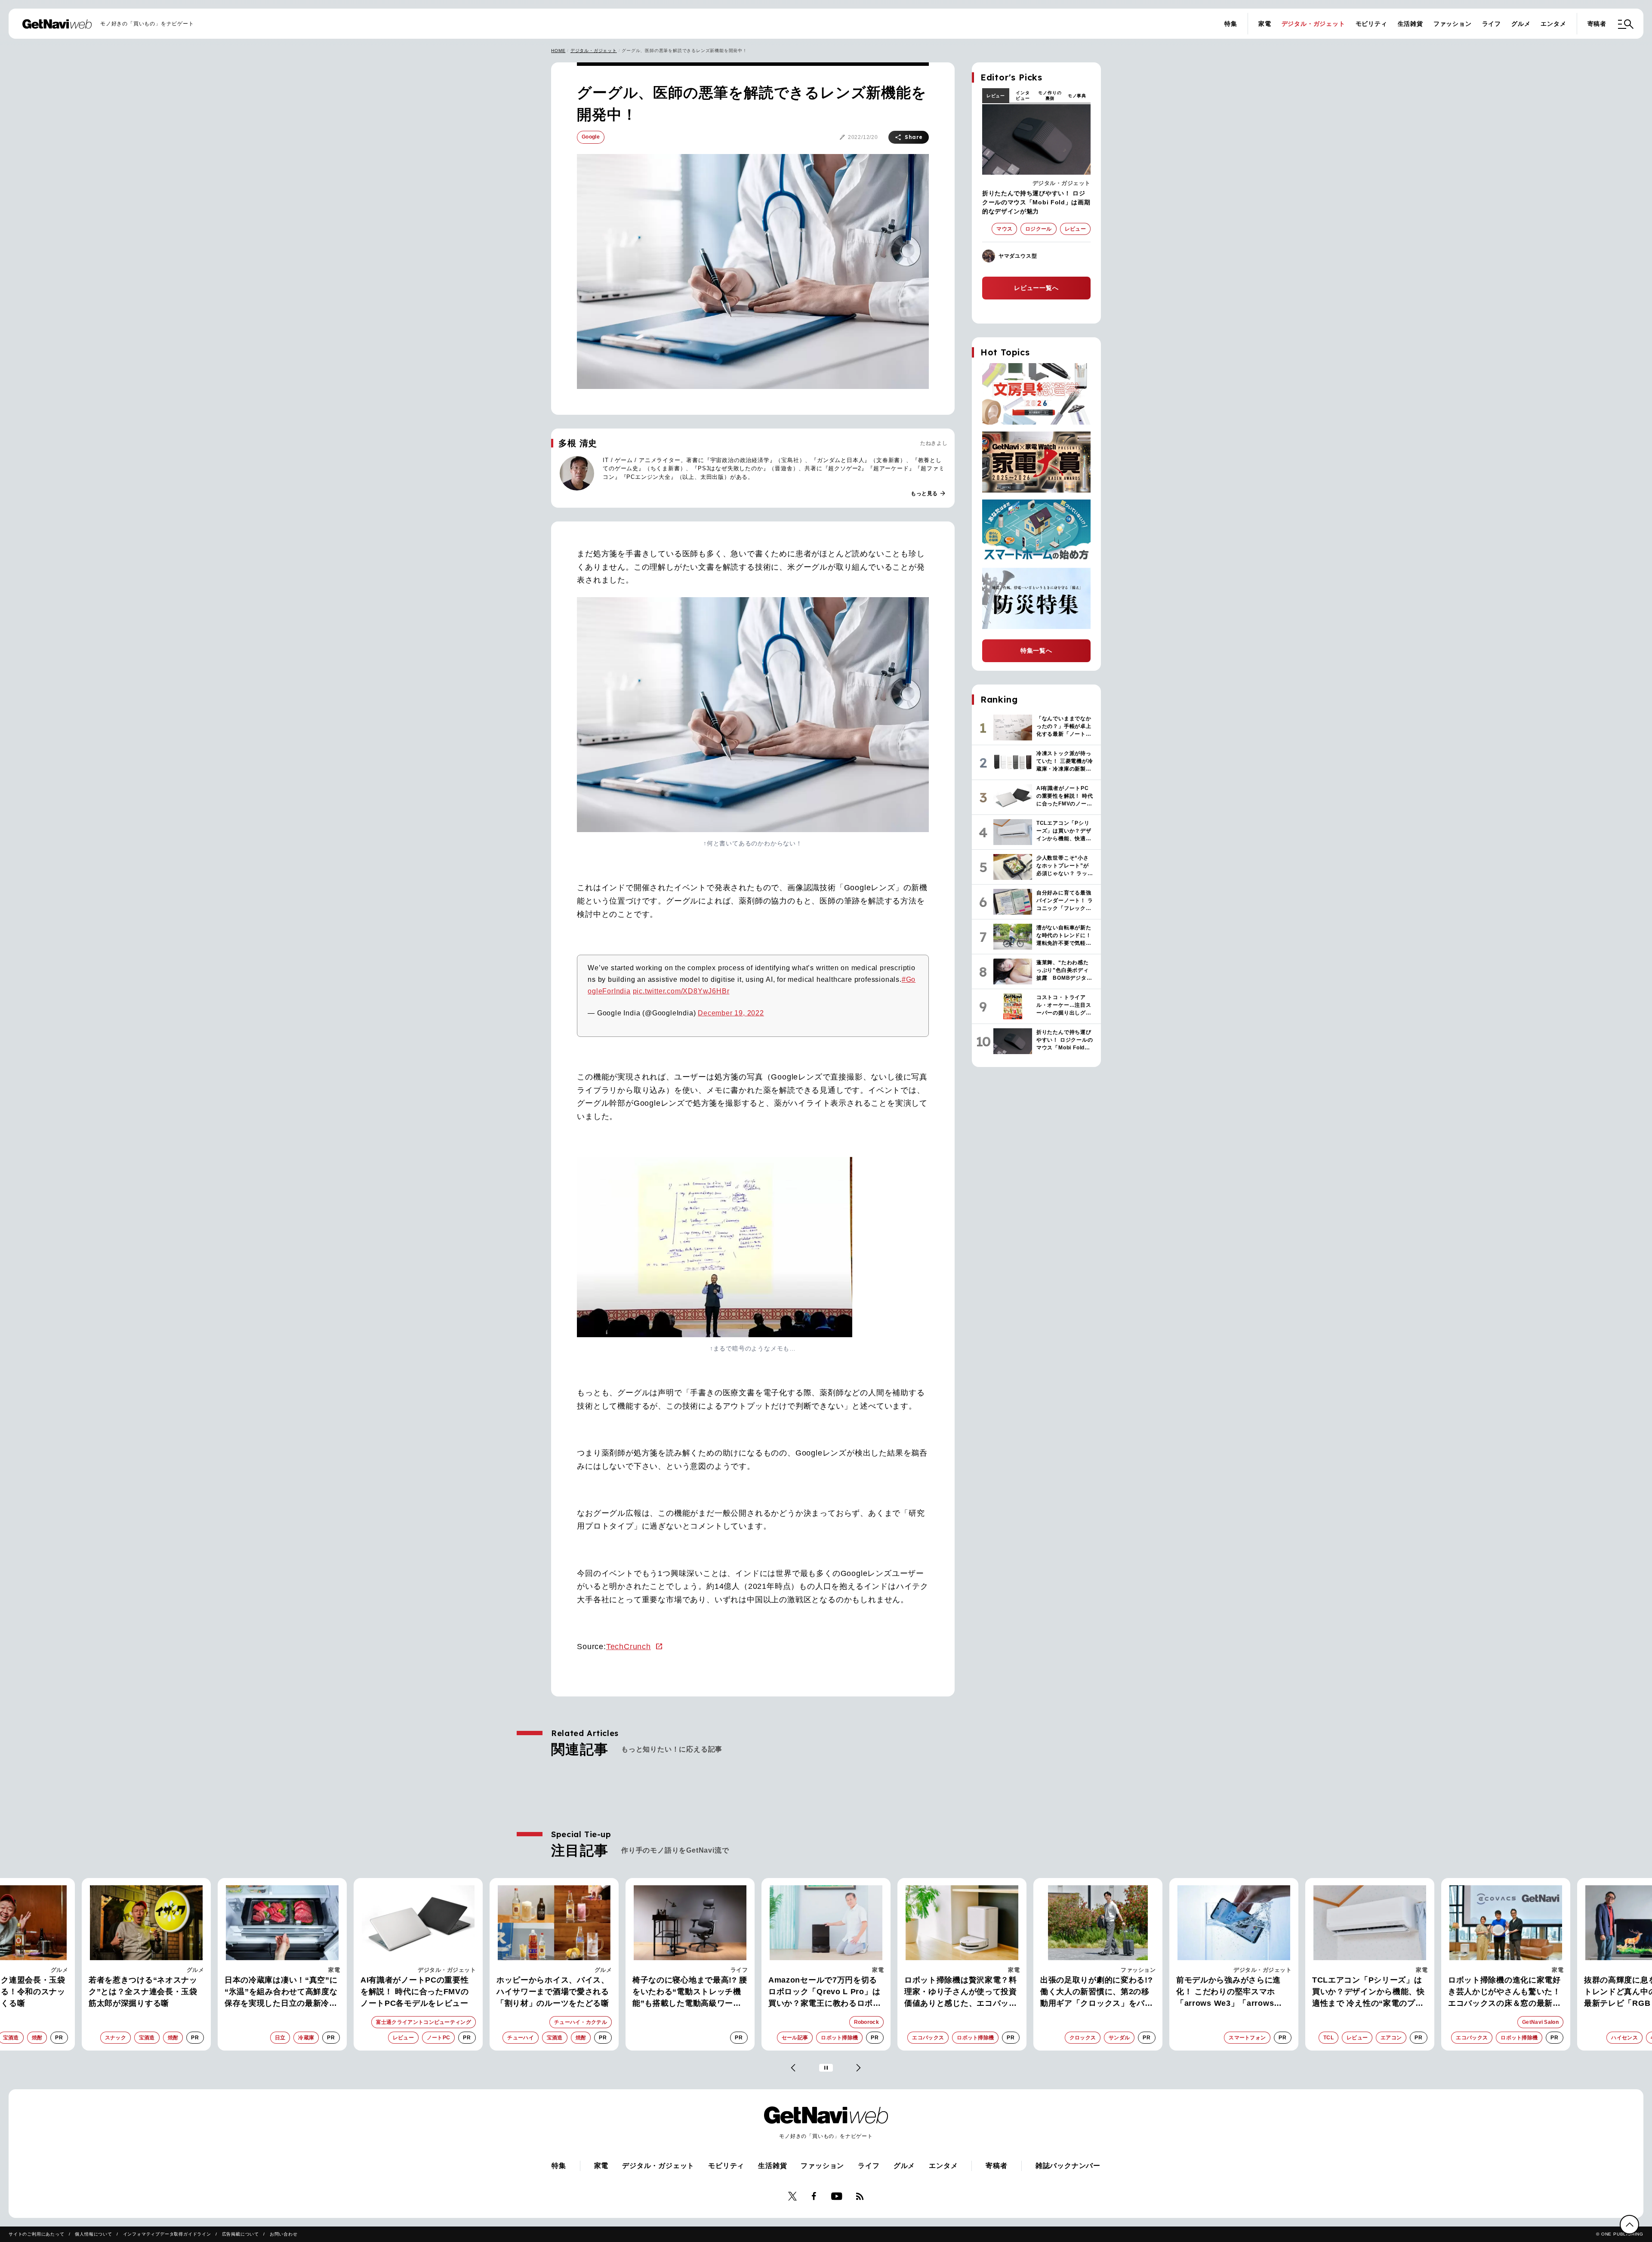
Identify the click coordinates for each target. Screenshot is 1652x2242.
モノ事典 (1077, 96)
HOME (558, 51)
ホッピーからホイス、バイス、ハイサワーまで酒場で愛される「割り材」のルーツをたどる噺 (417, 1992)
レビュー (996, 96)
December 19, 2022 (731, 1013)
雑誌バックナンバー (1068, 2166)
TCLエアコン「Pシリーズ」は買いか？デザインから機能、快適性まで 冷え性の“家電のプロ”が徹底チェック (1233, 1992)
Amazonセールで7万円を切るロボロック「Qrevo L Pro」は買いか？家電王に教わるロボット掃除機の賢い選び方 (689, 1992)
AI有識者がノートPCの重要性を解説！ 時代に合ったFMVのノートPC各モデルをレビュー (279, 1992)
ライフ (1492, 24)
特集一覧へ (1036, 651)
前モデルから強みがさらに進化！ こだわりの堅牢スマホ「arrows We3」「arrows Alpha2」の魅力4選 (1093, 1992)
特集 (1231, 24)
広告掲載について (240, 2234)
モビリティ (1372, 24)
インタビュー (1023, 96)
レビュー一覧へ (1036, 288)
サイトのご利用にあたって (37, 2234)
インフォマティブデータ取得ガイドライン (167, 2234)
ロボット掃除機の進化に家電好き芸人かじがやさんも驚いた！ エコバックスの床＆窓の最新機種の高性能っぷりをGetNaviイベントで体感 (1368, 1992)
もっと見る (928, 493)
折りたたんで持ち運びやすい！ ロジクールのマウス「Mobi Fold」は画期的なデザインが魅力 (1036, 202)
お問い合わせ (284, 2234)
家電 (1265, 24)
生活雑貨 (1410, 24)
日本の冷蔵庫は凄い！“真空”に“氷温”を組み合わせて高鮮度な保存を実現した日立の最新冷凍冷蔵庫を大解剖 (145, 1992)
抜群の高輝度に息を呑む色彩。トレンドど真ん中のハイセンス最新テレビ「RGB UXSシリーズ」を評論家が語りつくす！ (1504, 1992)
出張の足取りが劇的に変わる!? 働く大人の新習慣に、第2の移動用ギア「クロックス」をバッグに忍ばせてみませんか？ (961, 1992)
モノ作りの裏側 (1050, 96)
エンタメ (1553, 24)
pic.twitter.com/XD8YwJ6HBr (681, 991)
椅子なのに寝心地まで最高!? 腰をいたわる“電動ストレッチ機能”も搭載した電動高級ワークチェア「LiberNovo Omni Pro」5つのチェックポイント (554, 1992)
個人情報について (93, 2234)
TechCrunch (629, 1647)
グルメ (1521, 24)
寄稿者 (1597, 24)
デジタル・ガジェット (1313, 24)
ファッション (1453, 24)
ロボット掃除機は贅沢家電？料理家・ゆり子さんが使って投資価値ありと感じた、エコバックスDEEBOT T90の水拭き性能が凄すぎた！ (826, 1992)
